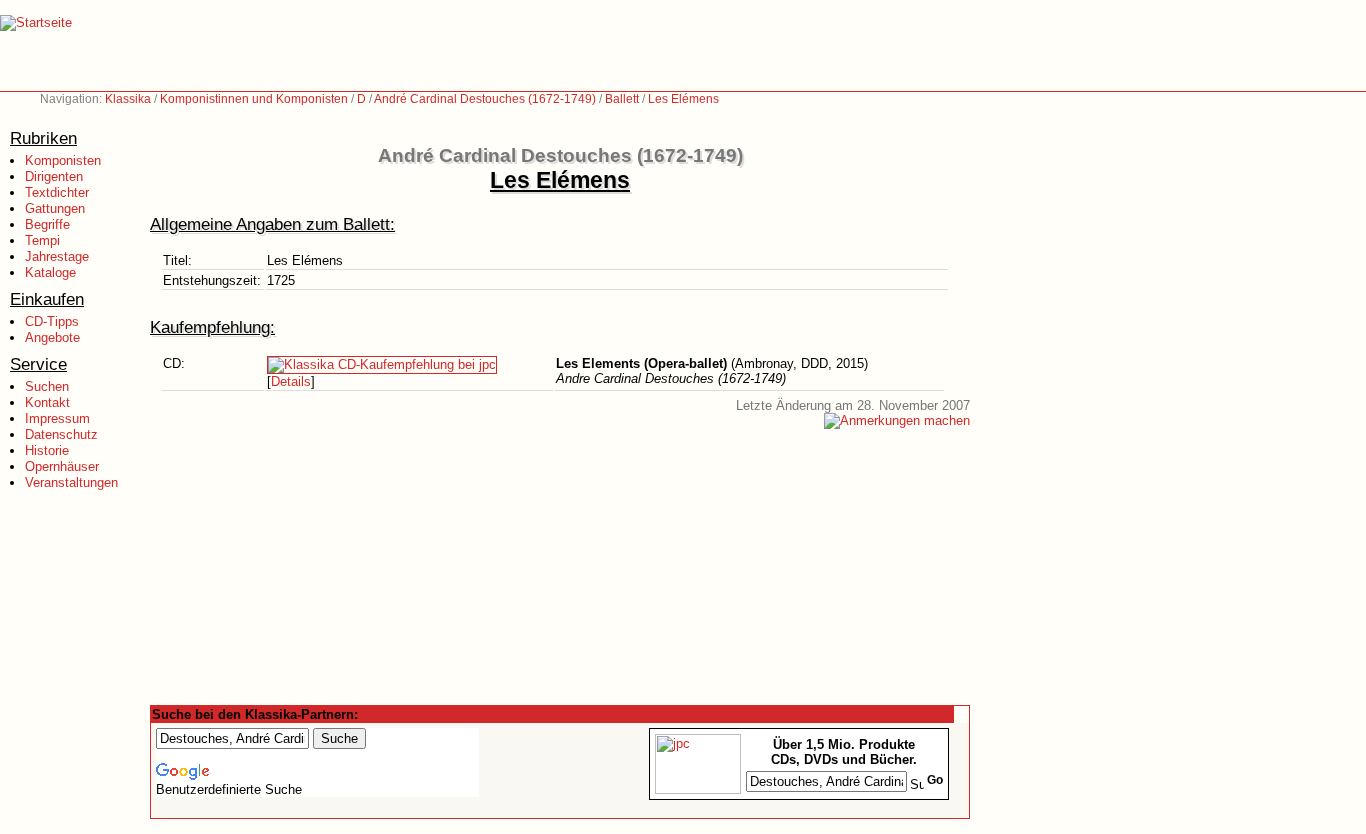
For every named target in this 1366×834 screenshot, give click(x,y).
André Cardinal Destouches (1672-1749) (485, 99)
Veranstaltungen (71, 482)
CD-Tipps (52, 321)
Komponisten (63, 160)
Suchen (47, 386)
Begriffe (47, 224)
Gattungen (55, 208)
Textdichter (57, 192)
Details (291, 381)
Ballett (622, 99)
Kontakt (47, 402)
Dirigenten (54, 176)
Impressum (57, 418)
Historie (47, 450)
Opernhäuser (62, 466)
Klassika (128, 99)
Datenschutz (61, 434)
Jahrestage (57, 256)
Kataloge (50, 272)
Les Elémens (683, 99)
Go (935, 780)
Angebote (52, 337)
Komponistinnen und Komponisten (254, 99)
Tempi (42, 240)
